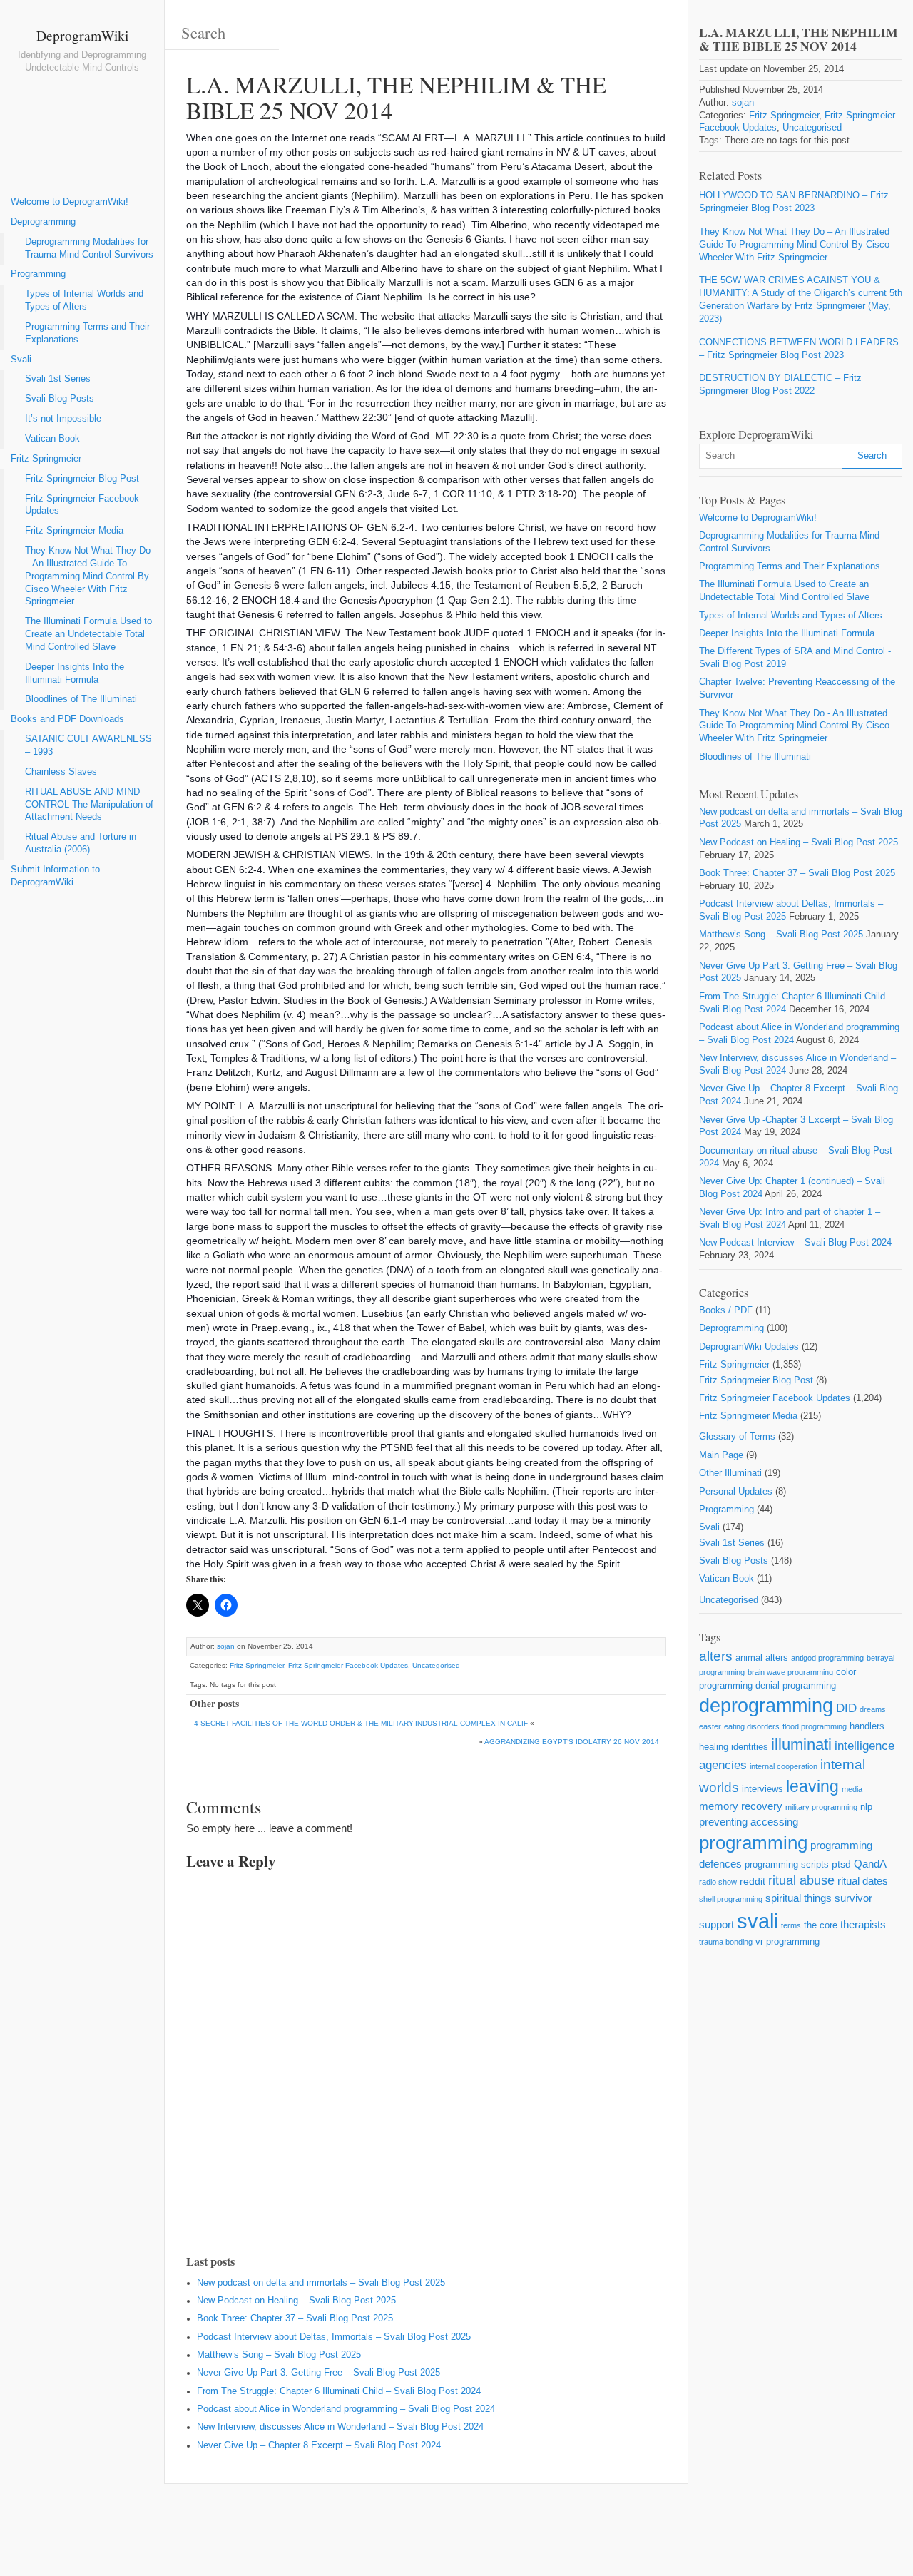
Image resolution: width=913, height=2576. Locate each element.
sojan (226, 1646)
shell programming (731, 1899)
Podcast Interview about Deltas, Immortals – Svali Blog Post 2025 (334, 2337)
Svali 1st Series (58, 379)
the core (821, 1925)
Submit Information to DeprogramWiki (55, 876)
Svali (21, 360)
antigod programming (827, 1658)
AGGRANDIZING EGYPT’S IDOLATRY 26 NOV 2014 (572, 1742)
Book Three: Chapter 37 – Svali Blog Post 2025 (295, 2318)
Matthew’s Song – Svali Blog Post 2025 (279, 2355)
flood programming (815, 1726)
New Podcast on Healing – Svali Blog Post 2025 (296, 2301)
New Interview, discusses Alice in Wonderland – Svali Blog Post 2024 (340, 2427)
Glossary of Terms (737, 1437)
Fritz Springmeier (46, 459)
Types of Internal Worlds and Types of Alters (84, 300)
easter (710, 1726)
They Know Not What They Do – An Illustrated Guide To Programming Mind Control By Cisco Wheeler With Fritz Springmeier (88, 576)
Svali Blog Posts (60, 399)
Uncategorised (436, 1665)
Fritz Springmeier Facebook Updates (82, 505)
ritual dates (863, 1881)
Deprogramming (43, 222)
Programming (38, 274)
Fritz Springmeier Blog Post (82, 479)
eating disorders (752, 1726)
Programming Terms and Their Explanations (87, 333)
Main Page (721, 1455)
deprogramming (766, 1706)
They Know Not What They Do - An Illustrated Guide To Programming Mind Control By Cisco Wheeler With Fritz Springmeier (794, 726)
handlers (867, 1726)
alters (716, 1656)
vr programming (787, 1941)
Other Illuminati (730, 1473)
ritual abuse (801, 1880)
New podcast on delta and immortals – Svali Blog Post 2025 (321, 2283)
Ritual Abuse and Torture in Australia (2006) (81, 843)
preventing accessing (749, 1822)
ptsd (841, 1864)
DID (846, 1708)
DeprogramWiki (82, 35)
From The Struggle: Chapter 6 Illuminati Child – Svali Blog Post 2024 (339, 2391)
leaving (812, 1786)
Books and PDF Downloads (67, 719)
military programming (821, 1807)
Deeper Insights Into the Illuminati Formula (75, 673)
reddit (753, 1881)
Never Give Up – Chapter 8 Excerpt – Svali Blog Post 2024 (319, 2445)
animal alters (762, 1658)
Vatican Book (52, 439)
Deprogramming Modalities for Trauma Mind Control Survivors (89, 248)
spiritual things (799, 1898)
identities (750, 1747)
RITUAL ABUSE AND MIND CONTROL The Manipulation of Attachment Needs (89, 805)
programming (753, 1843)
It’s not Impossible (63, 419)
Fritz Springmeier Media (74, 531)
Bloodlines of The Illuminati (81, 699)
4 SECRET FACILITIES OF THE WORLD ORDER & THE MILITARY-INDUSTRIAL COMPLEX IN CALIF (361, 1723)
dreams (873, 1709)
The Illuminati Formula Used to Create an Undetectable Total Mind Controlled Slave (88, 634)
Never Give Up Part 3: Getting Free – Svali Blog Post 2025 (318, 2373)
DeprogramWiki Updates (749, 1347)
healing (714, 1747)
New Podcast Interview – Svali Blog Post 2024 (795, 1243)
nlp (866, 1807)
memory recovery (741, 1806)
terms (791, 1925)
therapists (863, 1924)
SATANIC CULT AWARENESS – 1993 (88, 745)
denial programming (796, 1685)
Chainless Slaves (61, 772)
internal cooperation (784, 1766)
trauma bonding (726, 1942)
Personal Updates (736, 1492)
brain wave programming (790, 1672)
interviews (762, 1789)
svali (758, 1921)
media (852, 1789)
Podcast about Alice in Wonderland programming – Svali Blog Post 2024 (346, 2409)
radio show (718, 1882)
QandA (870, 1864)
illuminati (801, 1745)
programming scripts (787, 1864)
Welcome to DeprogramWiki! (70, 202)
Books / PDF (726, 1310)
